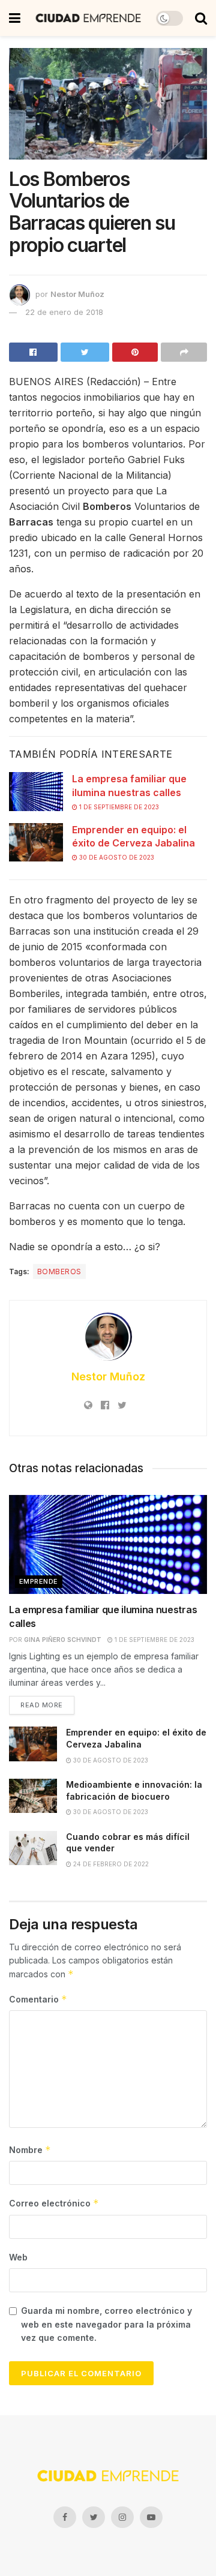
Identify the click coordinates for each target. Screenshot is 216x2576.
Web (18, 2257)
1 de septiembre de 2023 (118, 807)
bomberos (59, 1272)
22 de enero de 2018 (64, 312)
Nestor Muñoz (77, 294)
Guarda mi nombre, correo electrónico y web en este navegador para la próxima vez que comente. (106, 2324)
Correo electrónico (54, 2203)
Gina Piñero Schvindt (63, 1640)
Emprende (39, 1581)
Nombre (30, 2150)
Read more (42, 1705)
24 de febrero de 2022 (110, 1864)
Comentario (38, 1999)
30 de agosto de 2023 (116, 857)
